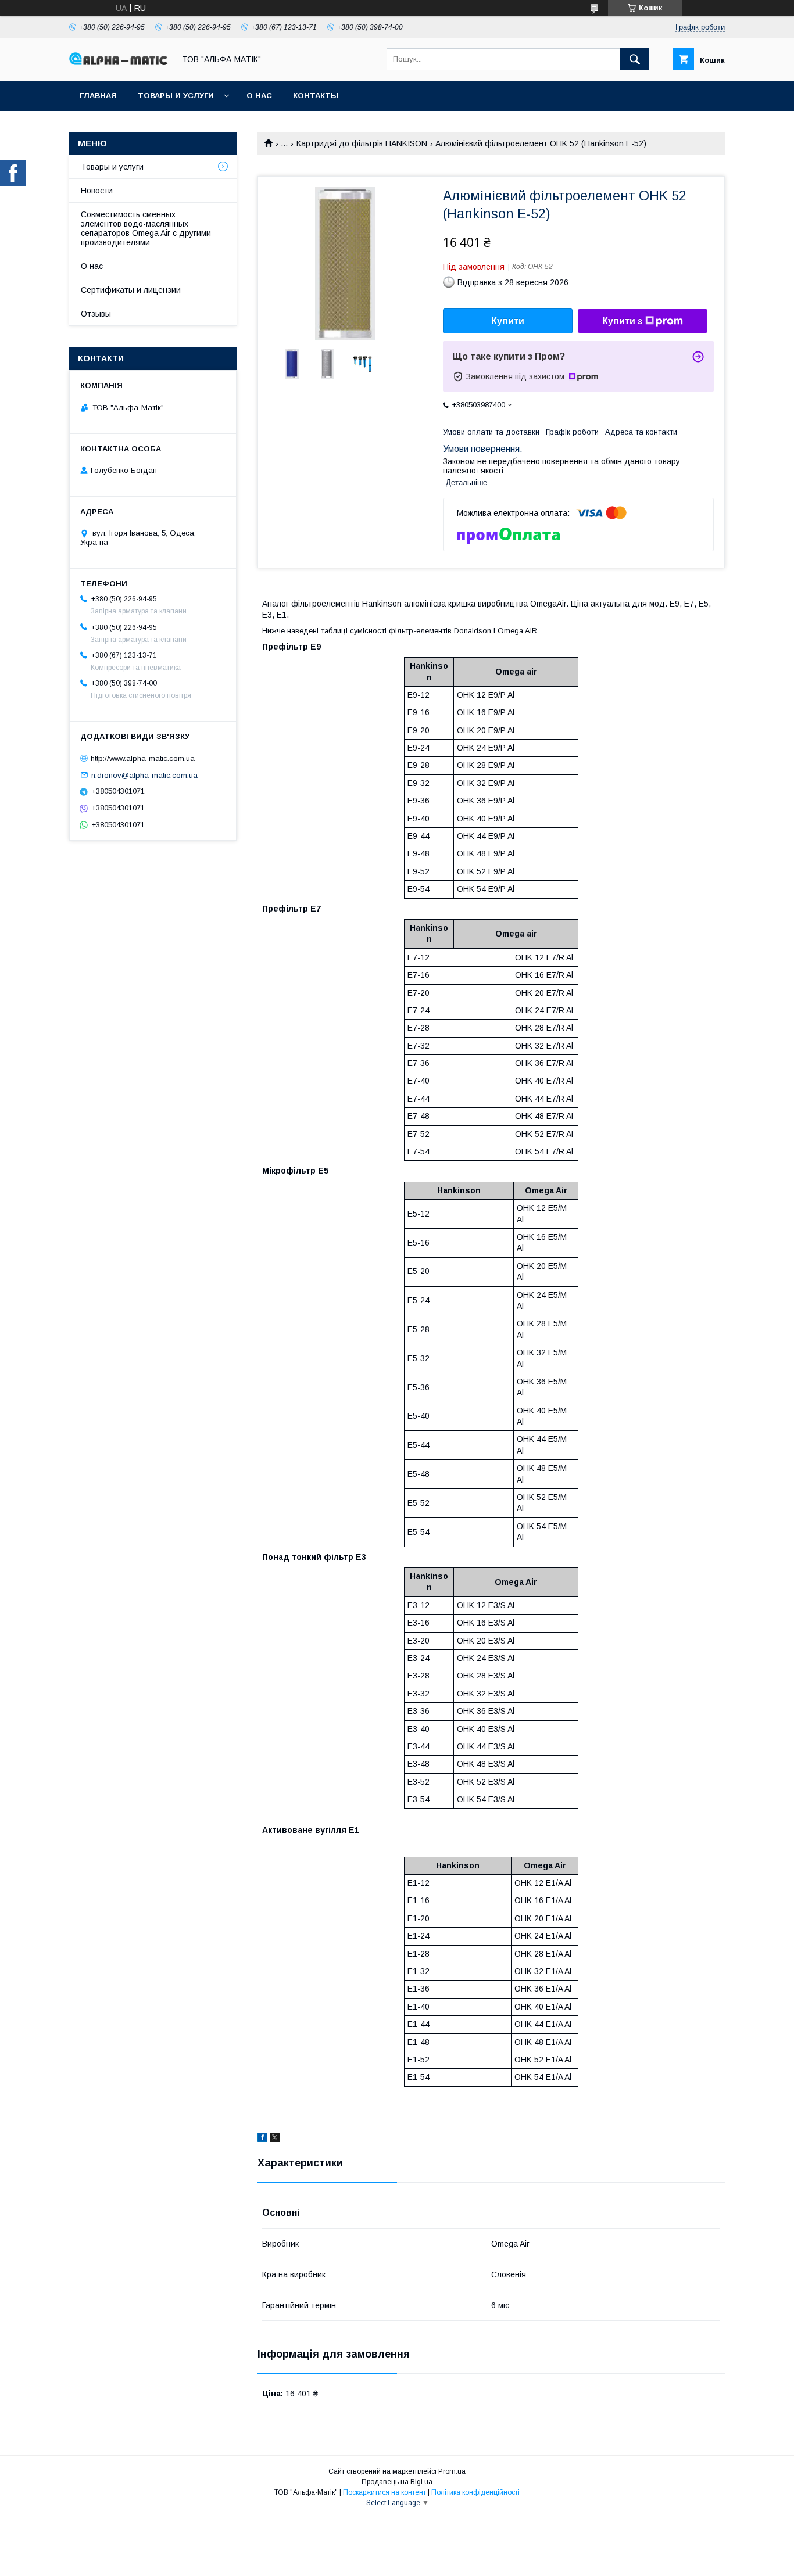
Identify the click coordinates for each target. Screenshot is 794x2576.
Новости (97, 191)
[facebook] (262, 2139)
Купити (508, 321)
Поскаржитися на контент (385, 2492)
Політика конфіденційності (475, 2492)
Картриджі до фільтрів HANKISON (362, 143)
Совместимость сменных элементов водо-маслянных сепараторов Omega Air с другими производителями (146, 228)
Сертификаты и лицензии (131, 290)
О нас (259, 96)
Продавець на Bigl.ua (397, 2482)
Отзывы (96, 314)
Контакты (316, 96)
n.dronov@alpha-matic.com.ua (144, 775)
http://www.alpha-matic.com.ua (143, 758)
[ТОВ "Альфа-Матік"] (119, 62)
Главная (98, 96)
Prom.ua (452, 2471)
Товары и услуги (176, 96)
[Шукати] (635, 59)
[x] (275, 2139)
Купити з (622, 321)
